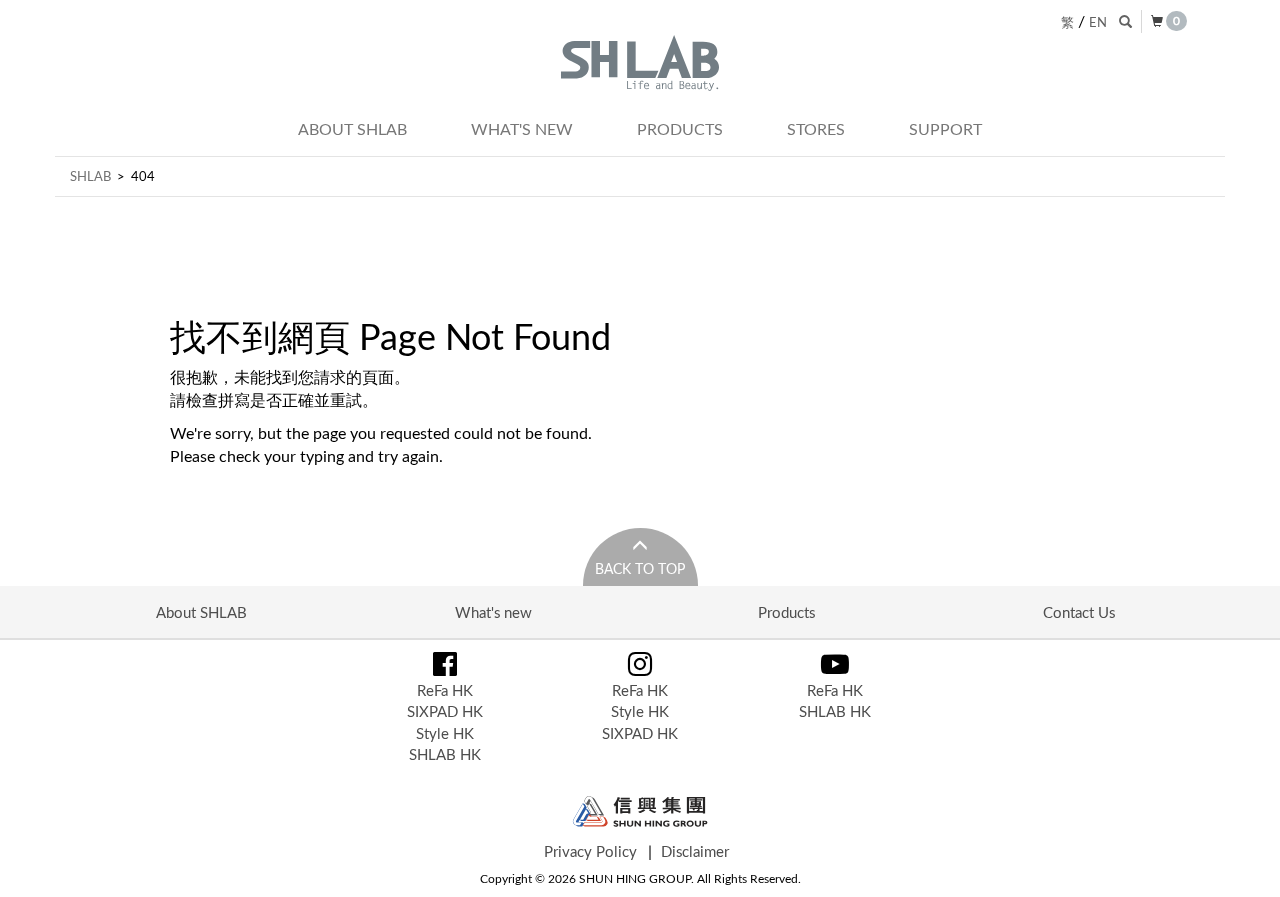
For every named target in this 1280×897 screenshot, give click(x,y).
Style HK (445, 733)
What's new (522, 129)
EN (1098, 22)
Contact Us (1079, 612)
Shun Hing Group (640, 811)
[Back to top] (1244, 861)
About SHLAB (352, 129)
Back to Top (640, 568)
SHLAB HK (445, 754)
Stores (816, 129)
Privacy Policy (590, 851)
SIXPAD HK (445, 711)
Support (945, 129)
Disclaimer (695, 851)
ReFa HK (445, 690)
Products (680, 129)
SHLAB (90, 176)
